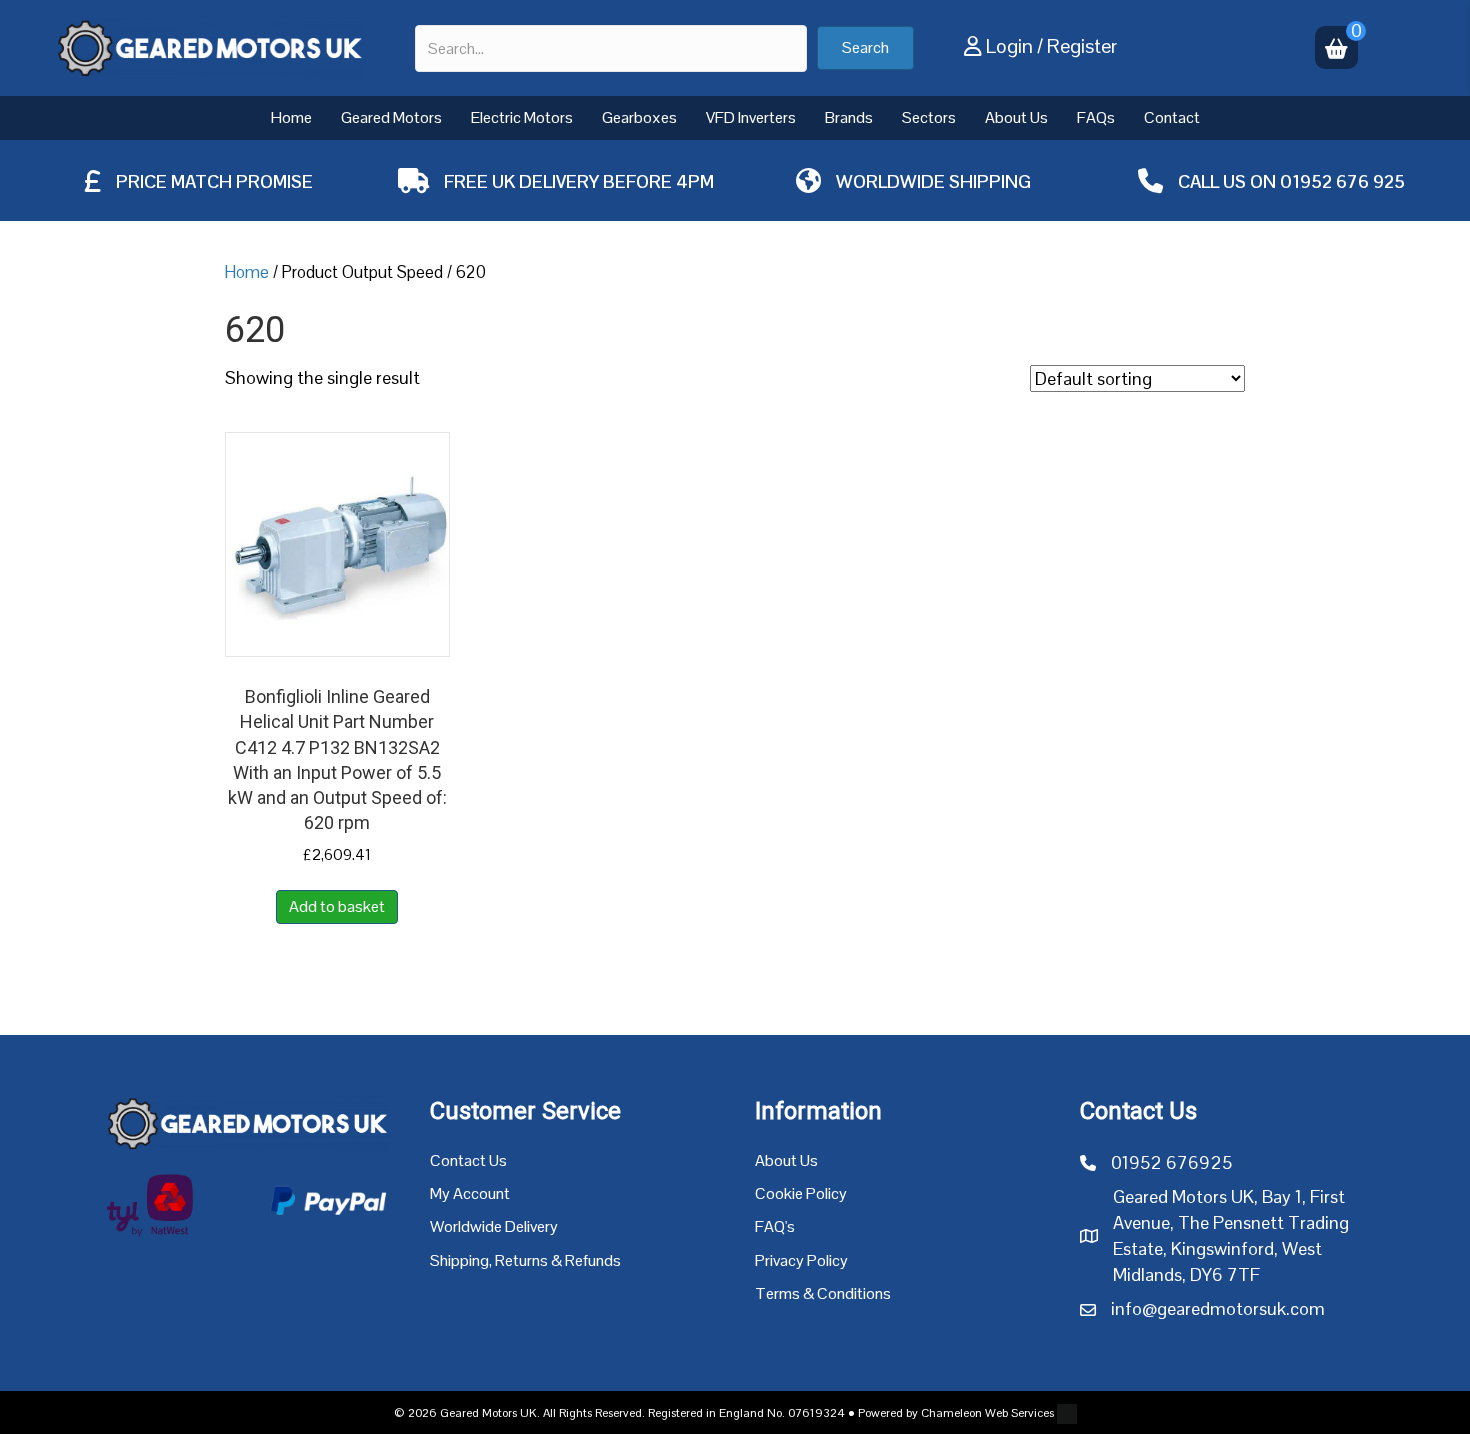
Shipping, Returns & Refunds (525, 1260)
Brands (849, 117)
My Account (470, 1193)
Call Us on (1229, 181)
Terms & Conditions (823, 1293)
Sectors (929, 117)
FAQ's (775, 1226)
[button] (865, 48)
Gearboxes (639, 117)
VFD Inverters (751, 117)
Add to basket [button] (337, 906)
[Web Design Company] (1065, 1413)
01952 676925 (1171, 1162)
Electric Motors (522, 117)
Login (1009, 46)
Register (1082, 46)
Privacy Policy (801, 1260)
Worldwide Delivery (494, 1226)
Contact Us (468, 1160)
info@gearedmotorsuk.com (1218, 1308)
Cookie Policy (801, 1193)
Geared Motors (391, 117)
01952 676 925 (1342, 181)
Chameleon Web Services (987, 1413)
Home (291, 117)
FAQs (1096, 117)
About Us (1016, 117)
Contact (1172, 117)
